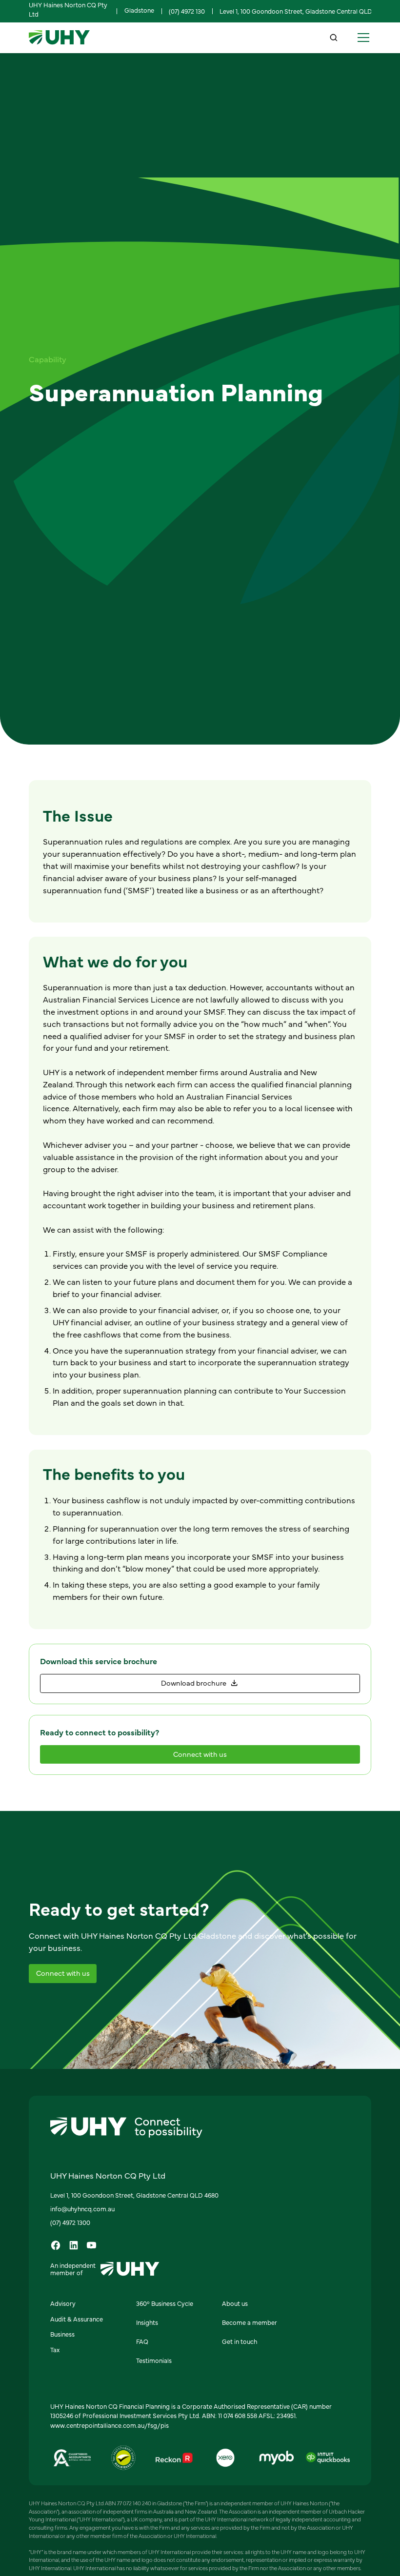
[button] (362, 38)
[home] (59, 38)
